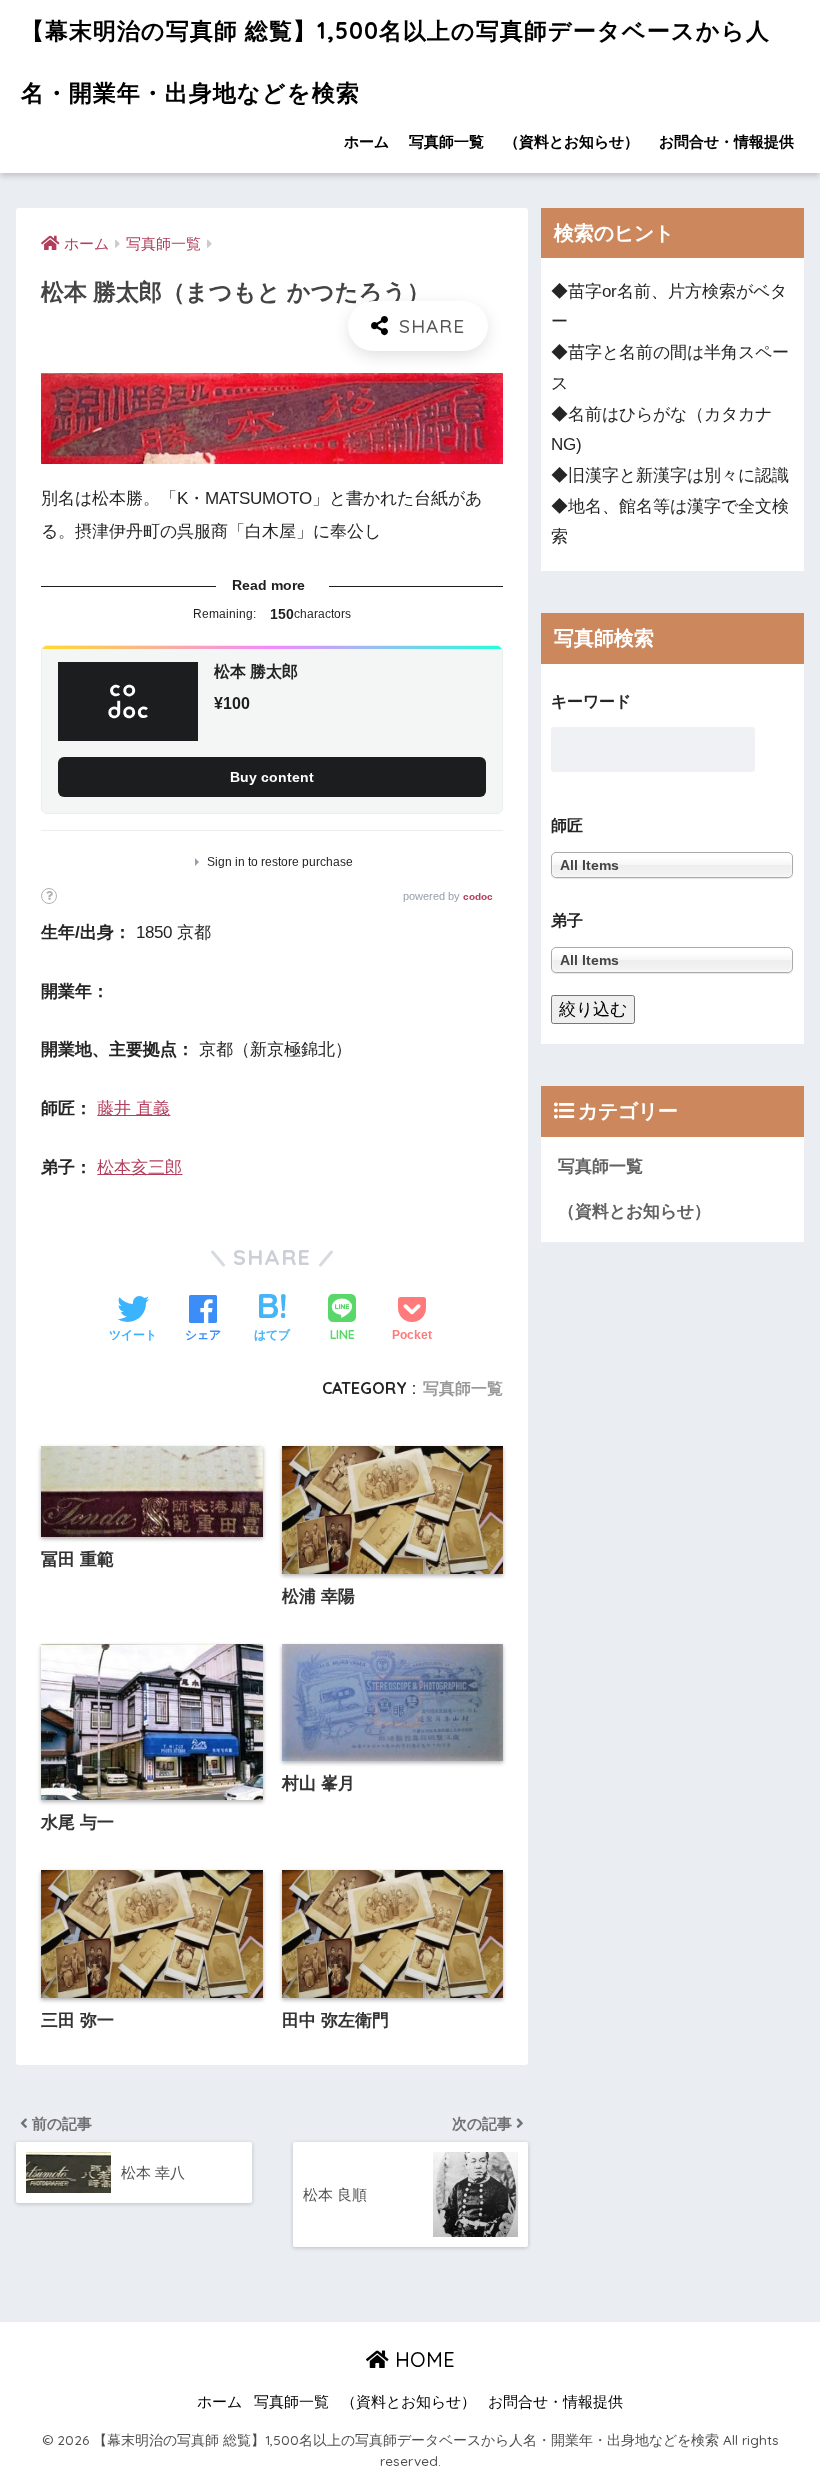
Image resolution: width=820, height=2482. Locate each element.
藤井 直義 (133, 1108)
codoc (478, 896)
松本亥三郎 (139, 1167)
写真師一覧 (446, 141)
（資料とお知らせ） (571, 141)
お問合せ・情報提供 (726, 141)
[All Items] (672, 960)
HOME (422, 2359)
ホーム (366, 141)
